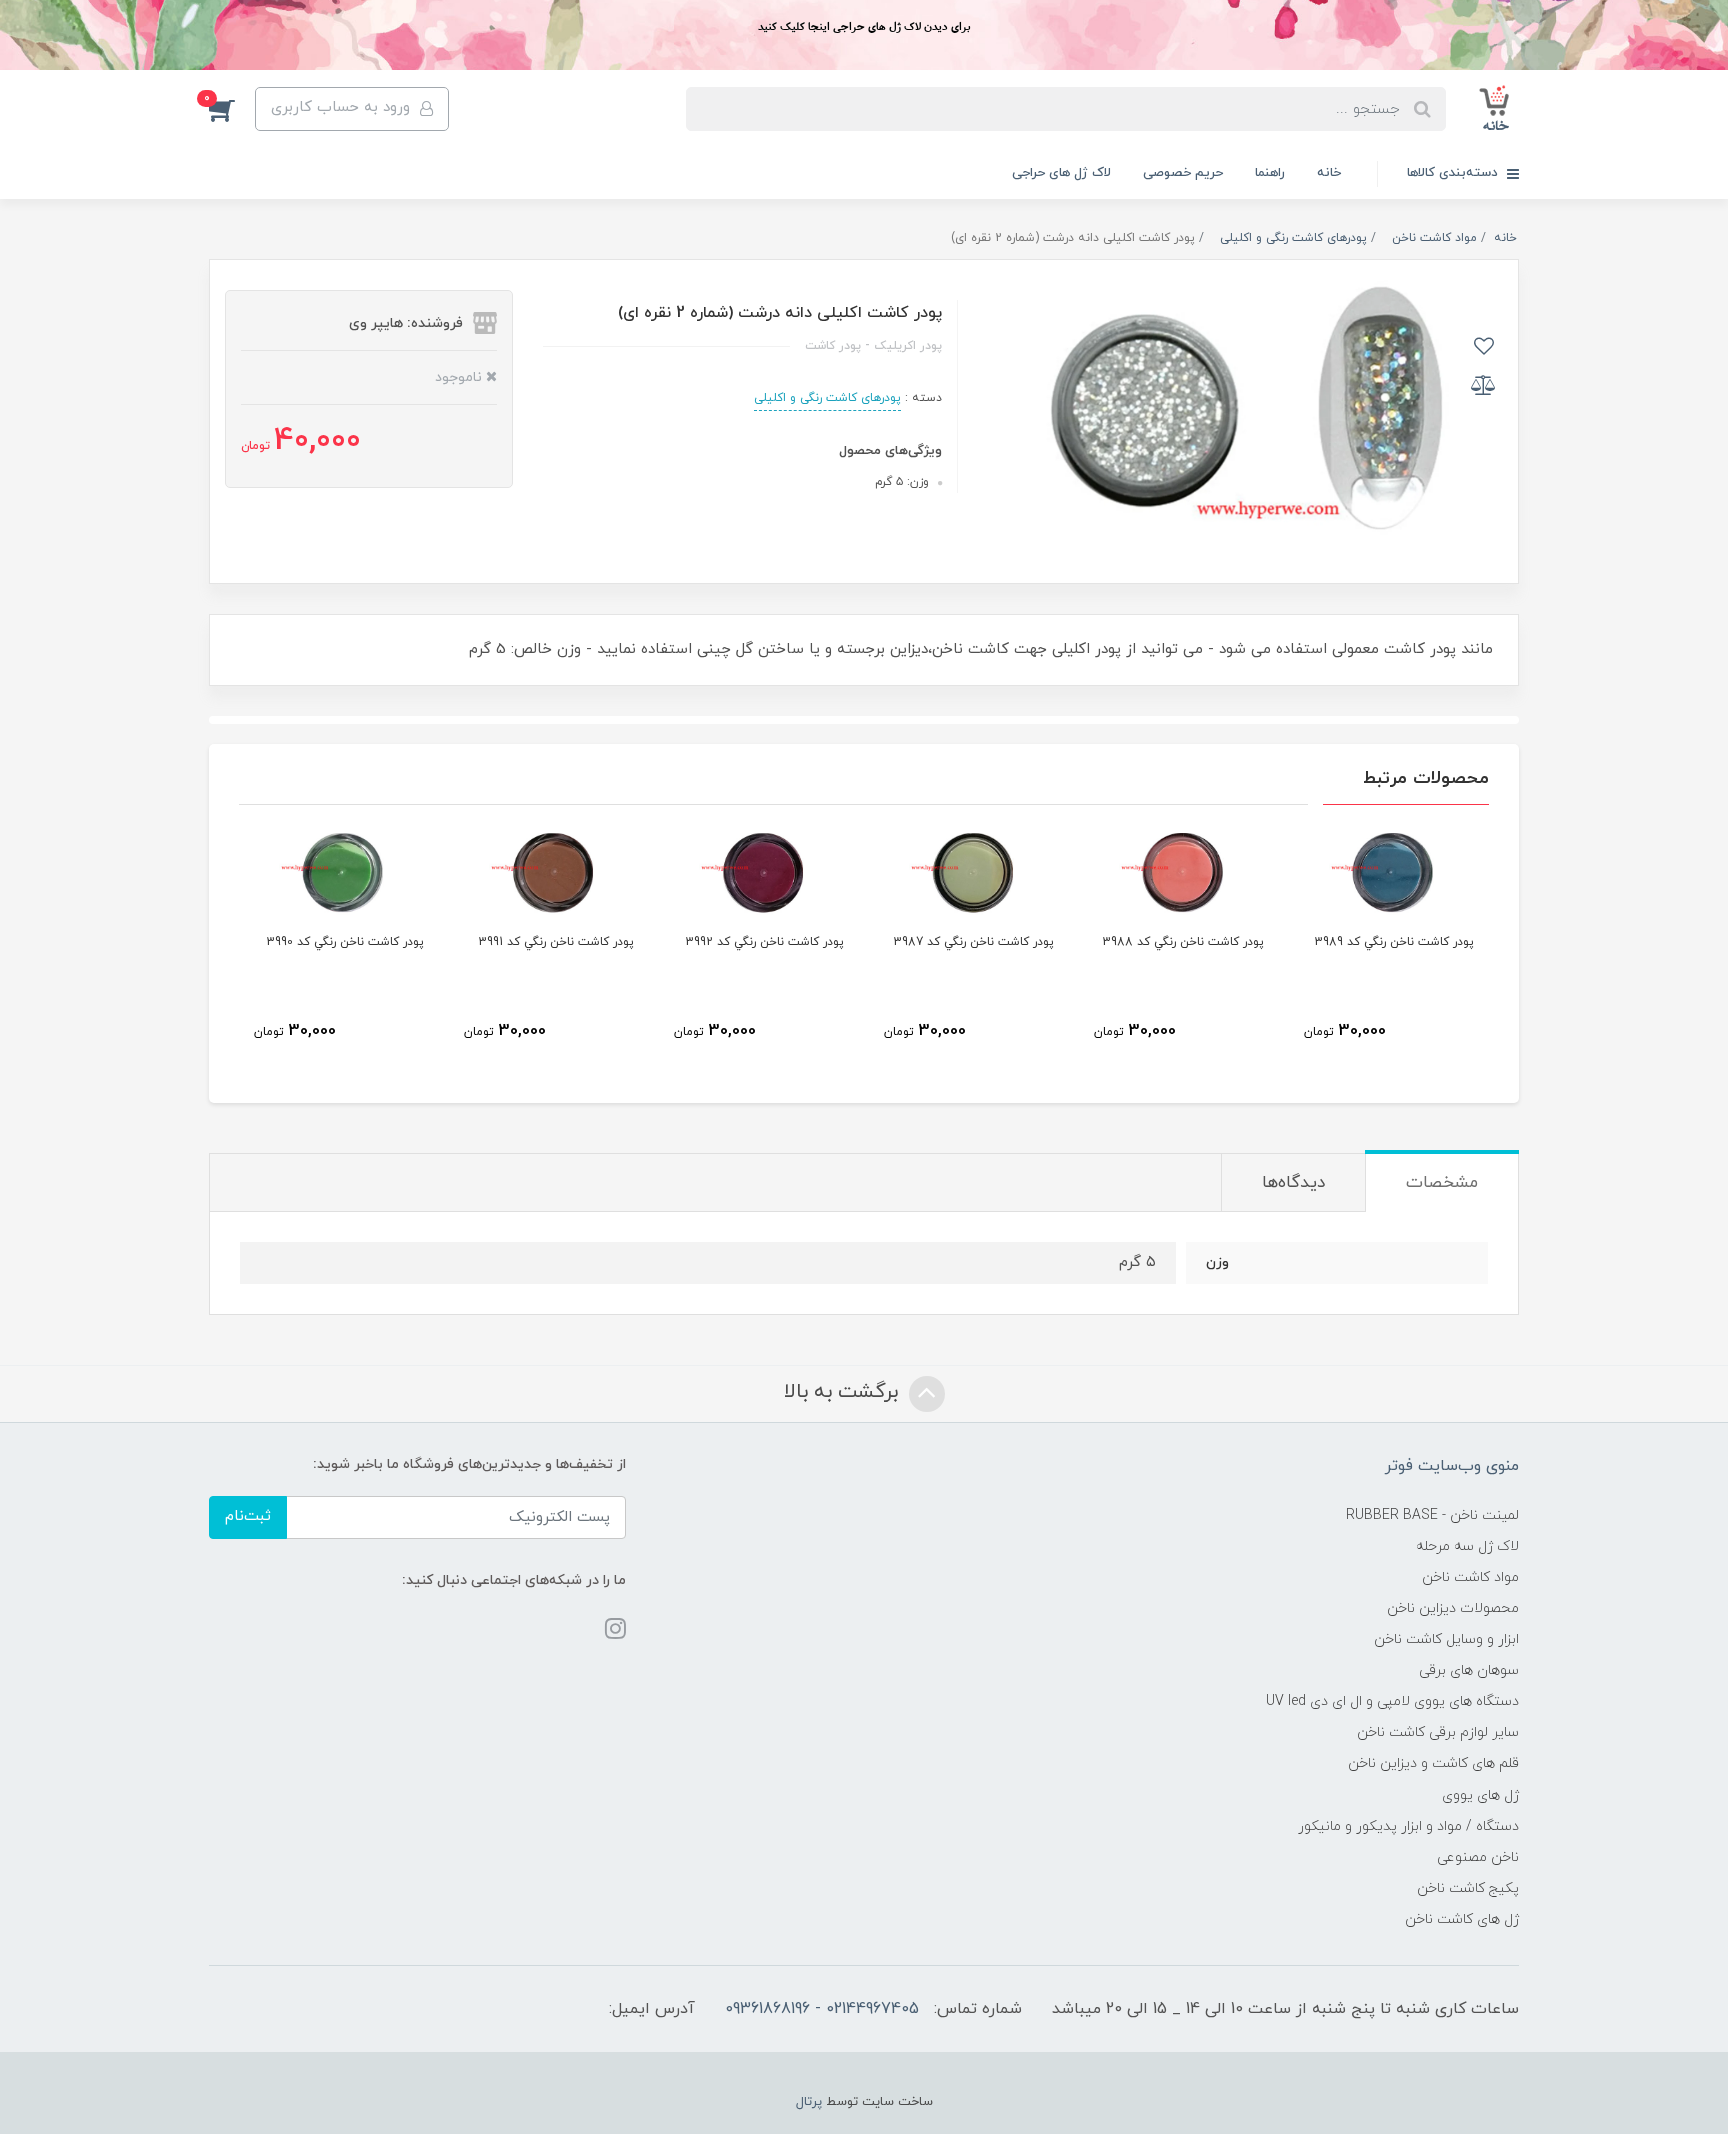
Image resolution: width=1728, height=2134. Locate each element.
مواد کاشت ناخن (1470, 1577)
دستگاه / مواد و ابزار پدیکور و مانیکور (1408, 1826)
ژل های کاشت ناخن (1462, 1919)
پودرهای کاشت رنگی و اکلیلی (827, 398)
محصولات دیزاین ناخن (1453, 1608)
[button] (232, 109)
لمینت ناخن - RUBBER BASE (1432, 1515)
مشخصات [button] (1442, 1183)
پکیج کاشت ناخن (1468, 1888)
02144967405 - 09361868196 (822, 2009)
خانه (1329, 173)
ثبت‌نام (248, 1516)
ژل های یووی (1480, 1795)
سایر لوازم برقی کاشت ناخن (1438, 1732)
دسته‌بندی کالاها (1454, 173)
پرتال (809, 2102)
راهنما (1270, 173)
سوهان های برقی (1469, 1670)
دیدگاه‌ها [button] (1293, 1183)
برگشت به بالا (844, 1392)
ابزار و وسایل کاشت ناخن (1446, 1639)
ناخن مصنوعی (1478, 1857)
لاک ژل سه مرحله (1467, 1546)
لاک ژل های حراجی (1061, 173)
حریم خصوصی (1183, 173)
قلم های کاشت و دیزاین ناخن (1433, 1763)
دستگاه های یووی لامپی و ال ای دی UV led (1392, 1701)
